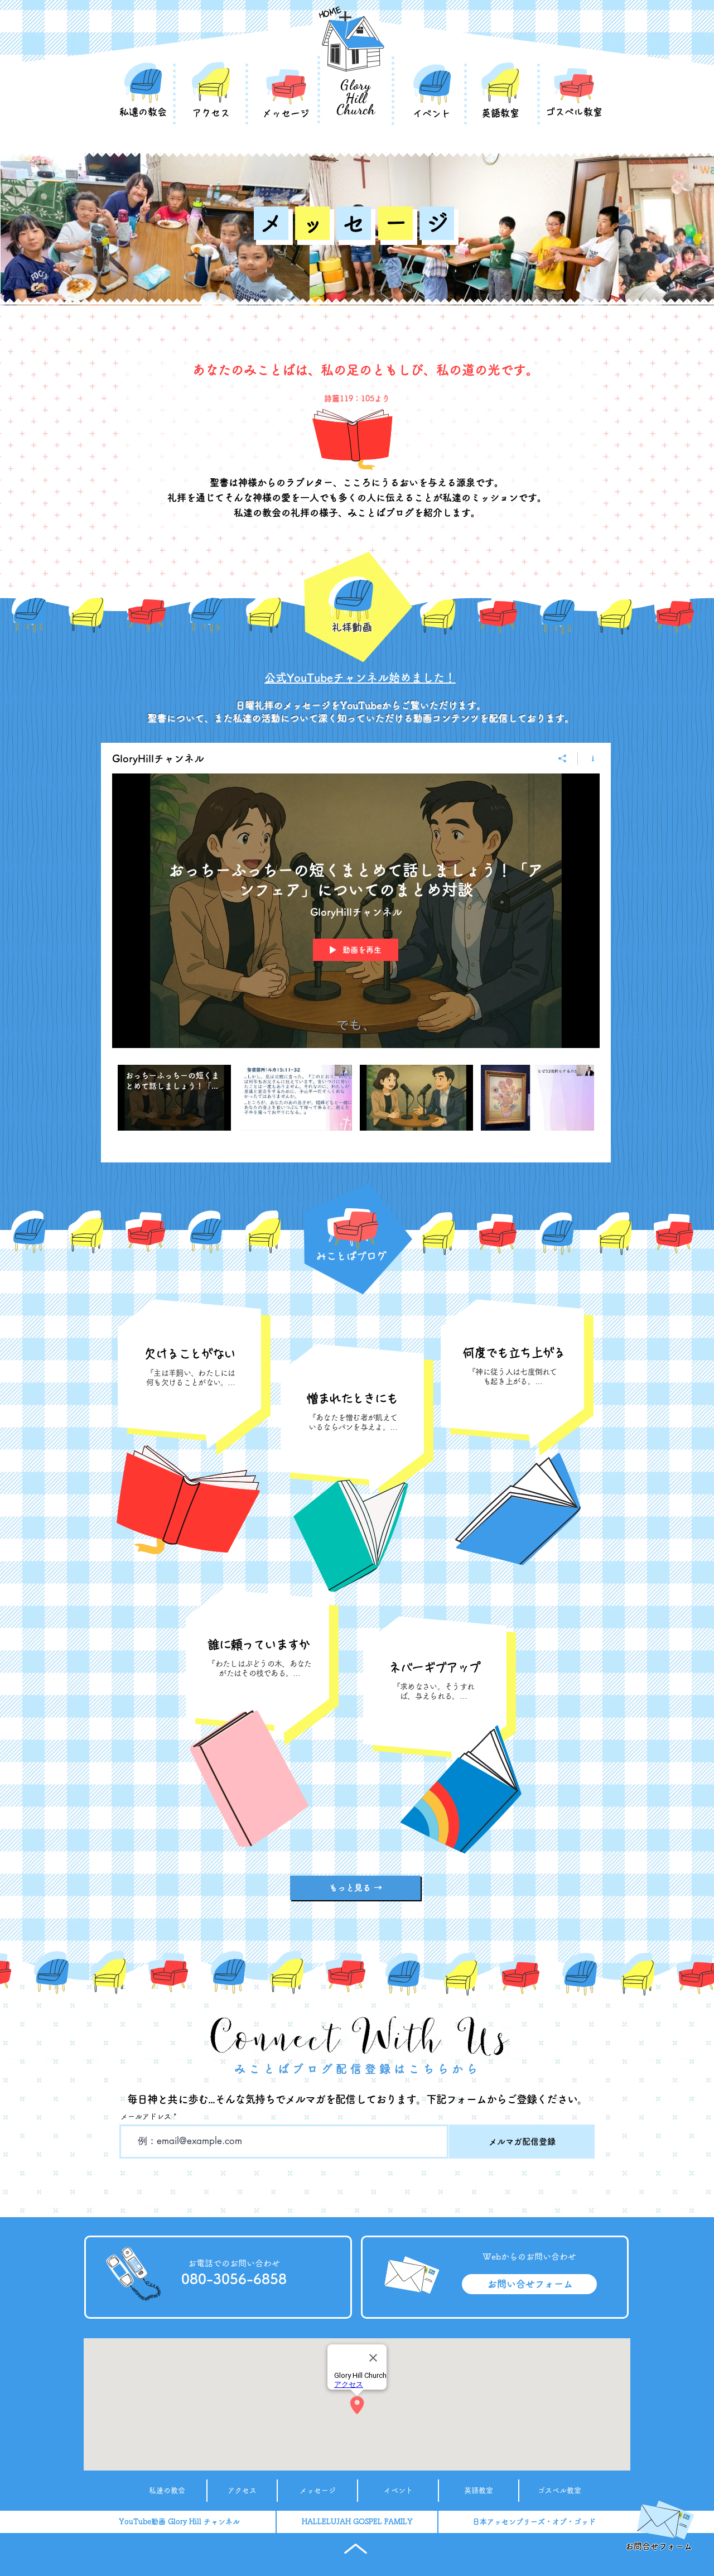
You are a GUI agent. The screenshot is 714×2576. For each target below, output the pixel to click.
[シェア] (563, 758)
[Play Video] (174, 1098)
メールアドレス (146, 2116)
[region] (190, 1369)
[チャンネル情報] (589, 758)
